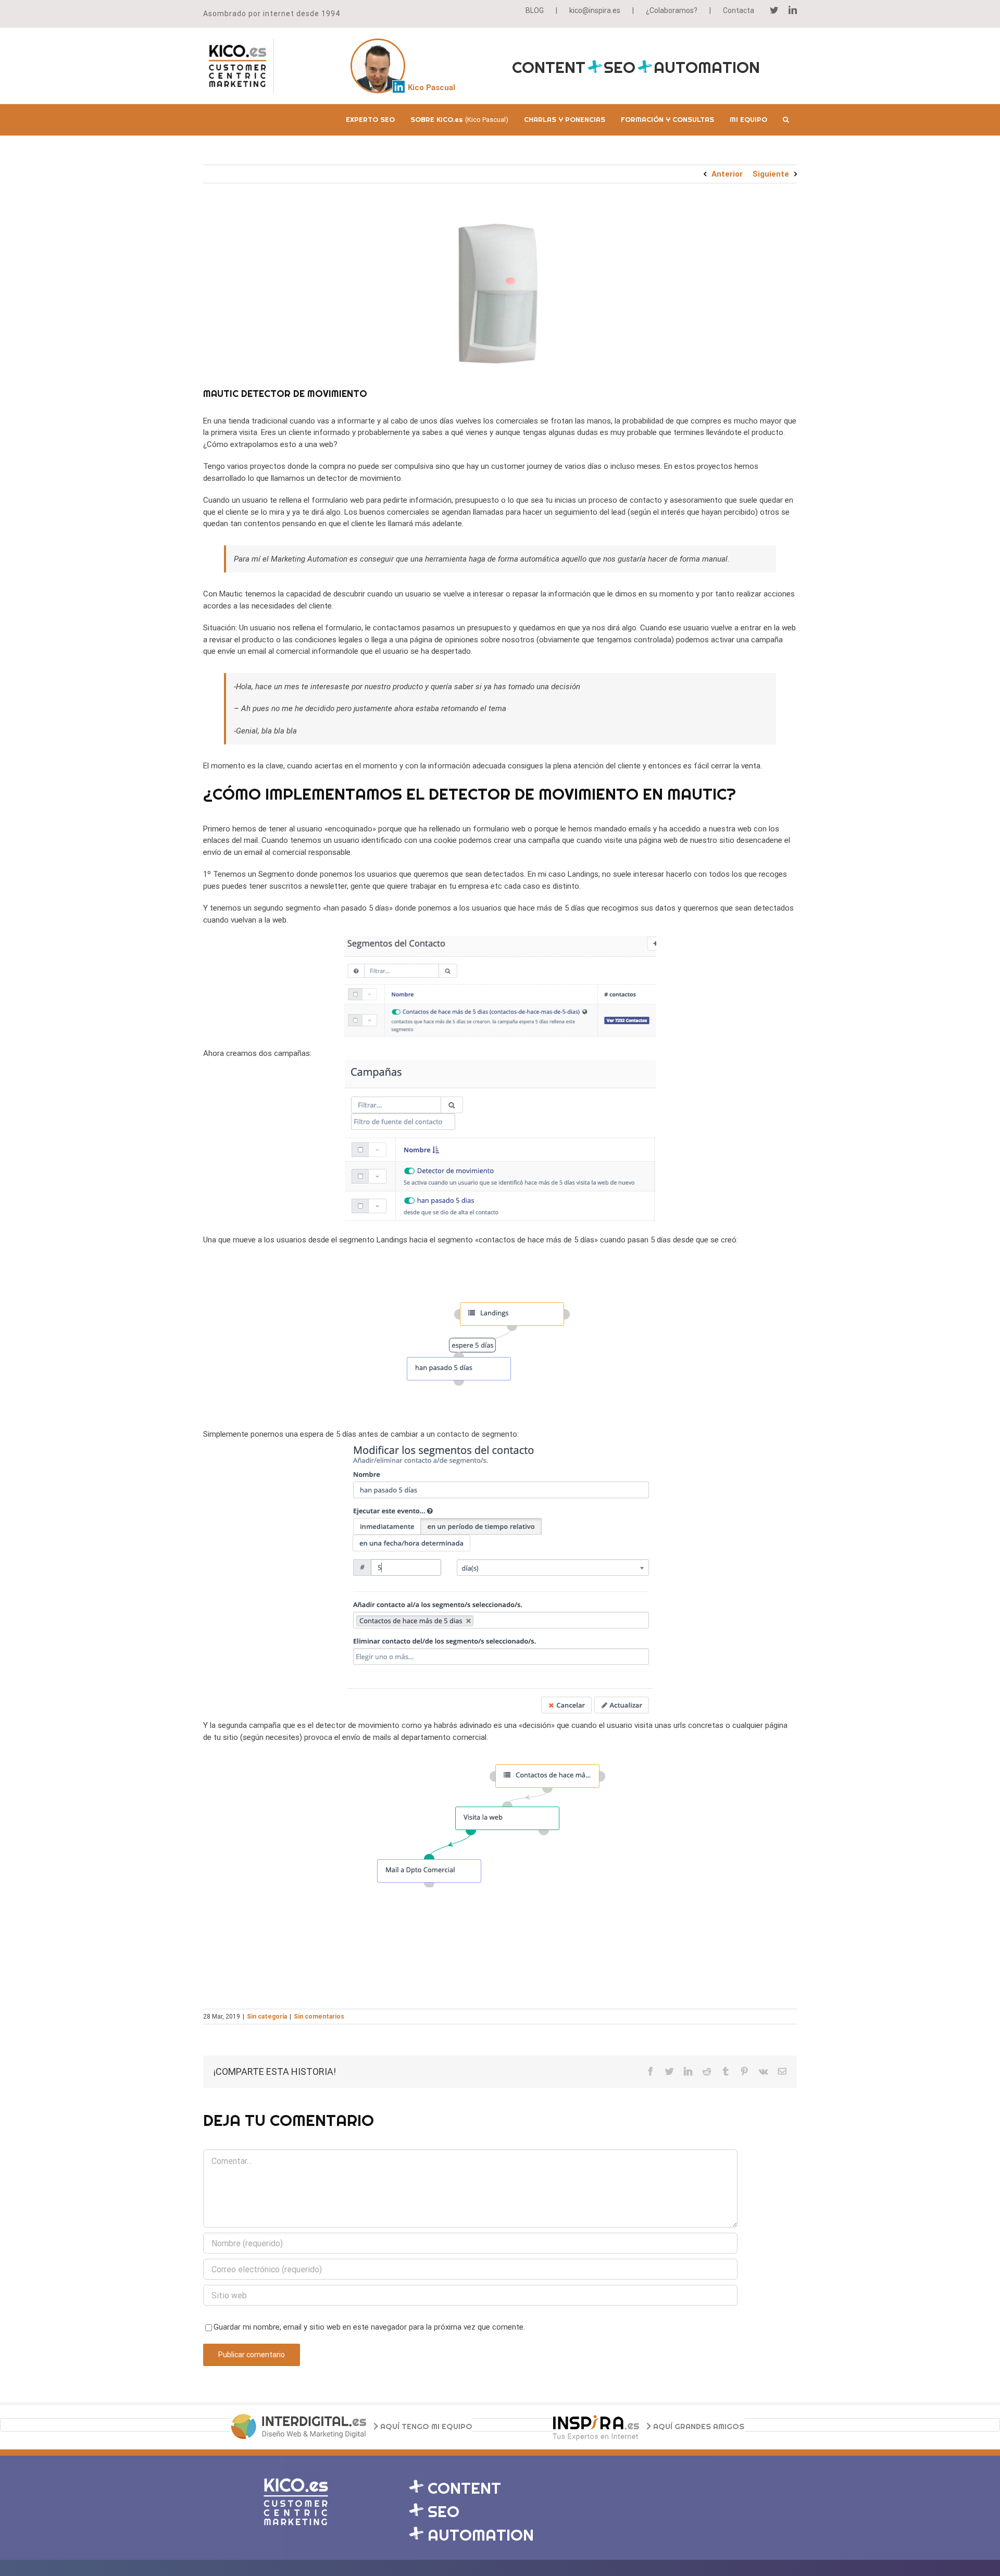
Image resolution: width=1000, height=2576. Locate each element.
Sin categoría (267, 2017)
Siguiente (771, 174)
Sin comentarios (319, 2017)
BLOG (535, 10)
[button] (786, 120)
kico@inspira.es (595, 10)
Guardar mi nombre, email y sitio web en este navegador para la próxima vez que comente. (369, 2327)
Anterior (727, 174)
